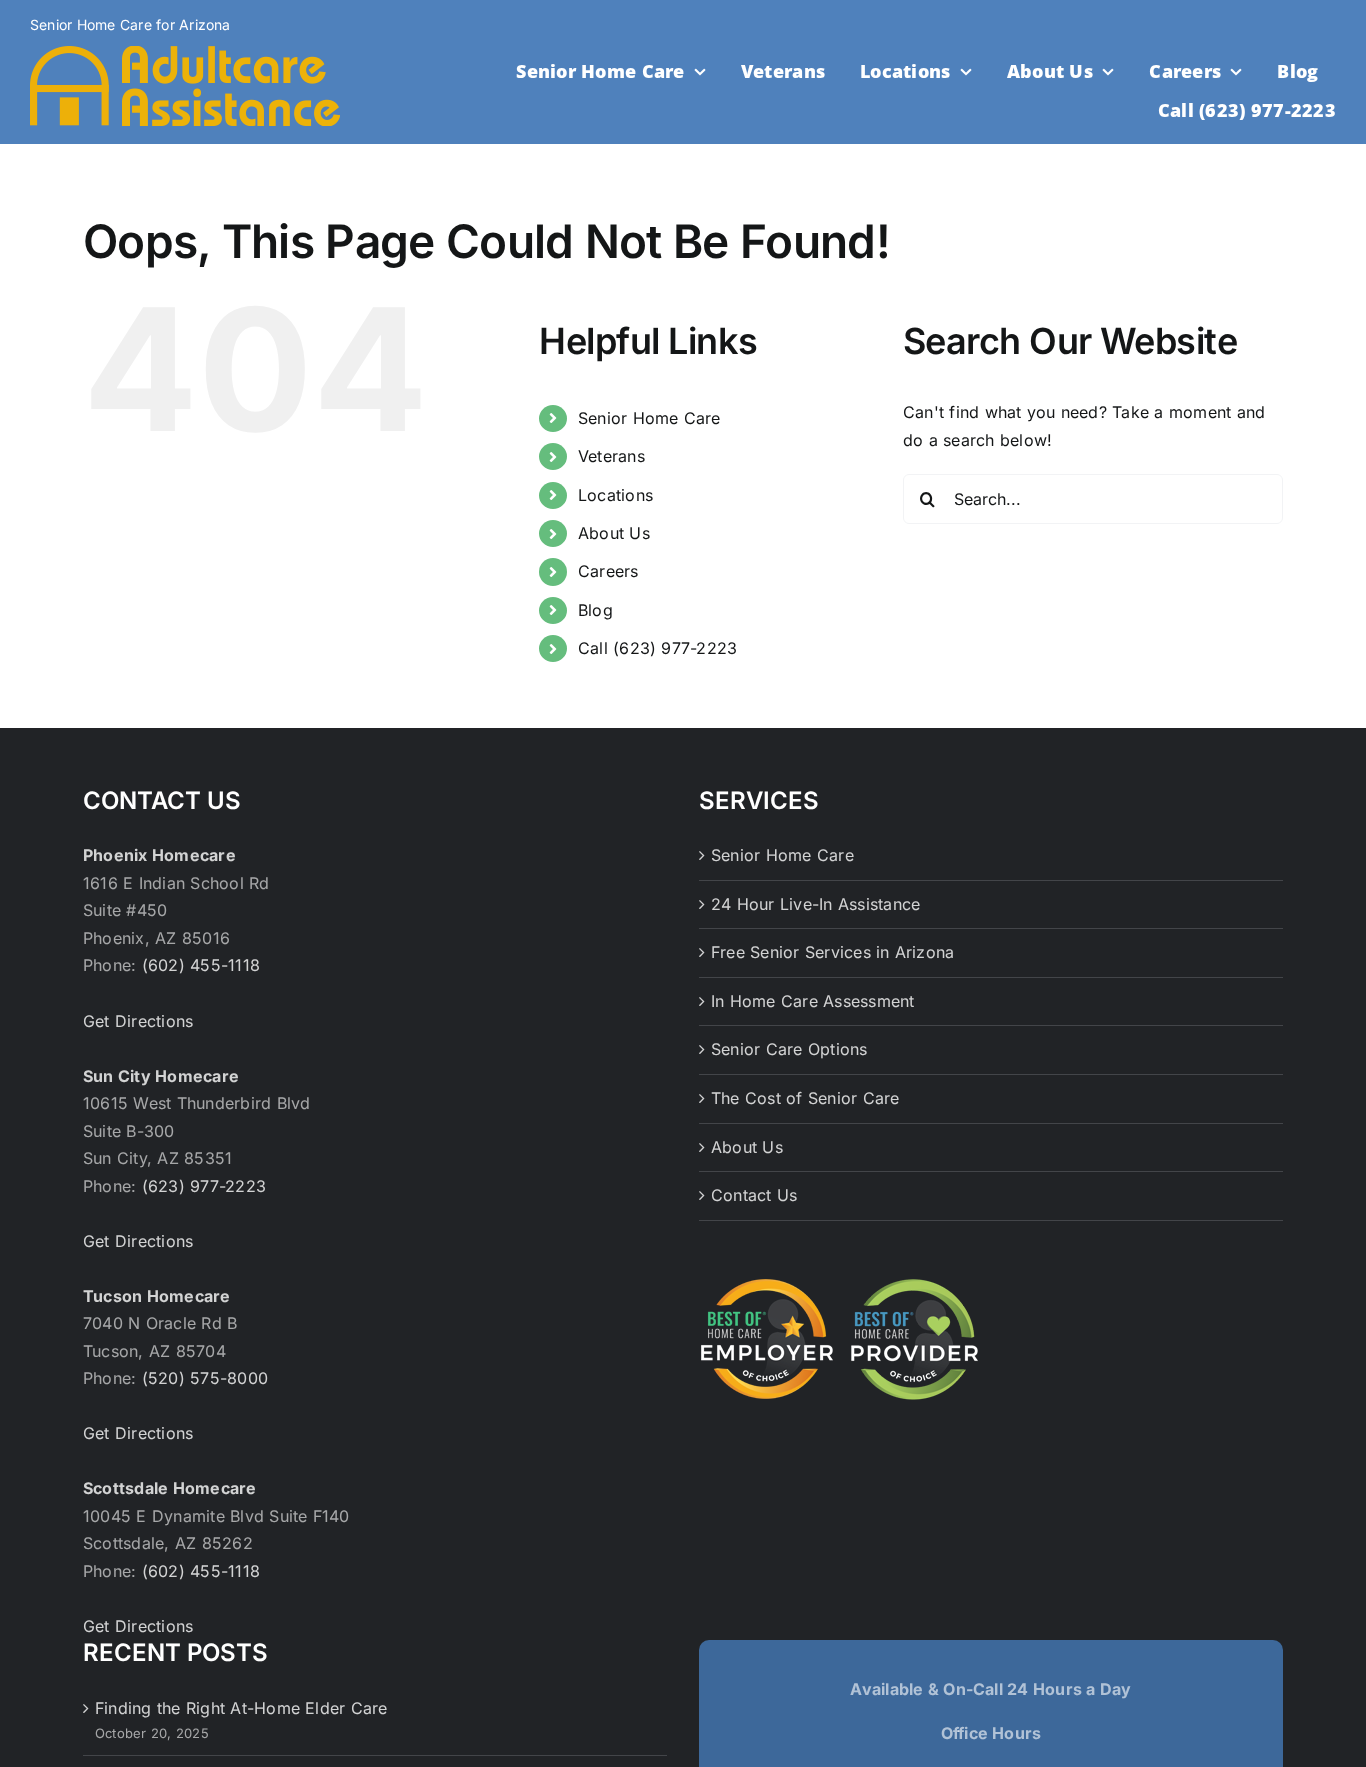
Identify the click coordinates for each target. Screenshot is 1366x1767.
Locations (615, 495)
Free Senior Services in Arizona (832, 952)
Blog (595, 610)
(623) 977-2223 (204, 1186)
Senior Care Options (789, 1049)
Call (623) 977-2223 (658, 648)
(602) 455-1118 (201, 965)
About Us (614, 533)
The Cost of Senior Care (805, 1098)
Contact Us (754, 1195)
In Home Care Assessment (813, 1001)
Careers (608, 571)
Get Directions (138, 1021)
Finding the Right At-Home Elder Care (241, 1708)
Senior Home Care (649, 418)
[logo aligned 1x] (185, 54)
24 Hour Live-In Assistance (815, 904)
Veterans (611, 456)
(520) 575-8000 (205, 1378)
